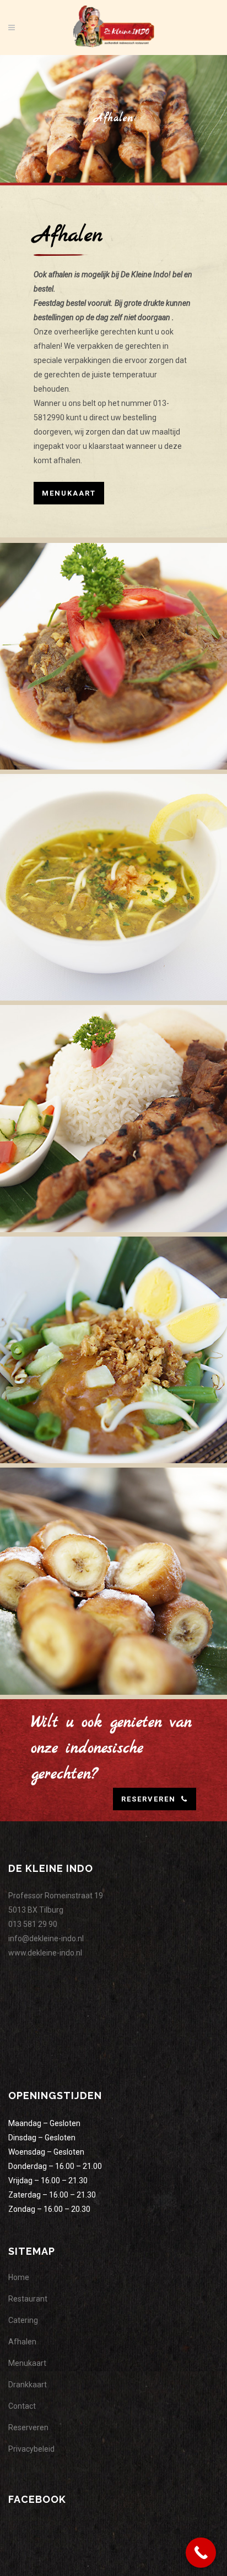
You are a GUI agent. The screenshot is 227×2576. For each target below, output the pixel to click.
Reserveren (28, 2427)
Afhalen (22, 2342)
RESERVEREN (148, 1799)
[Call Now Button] (201, 2553)
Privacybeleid (31, 2449)
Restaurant (28, 2299)
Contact (22, 2406)
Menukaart (69, 493)
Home (19, 2277)
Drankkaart (28, 2385)
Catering (23, 2320)
